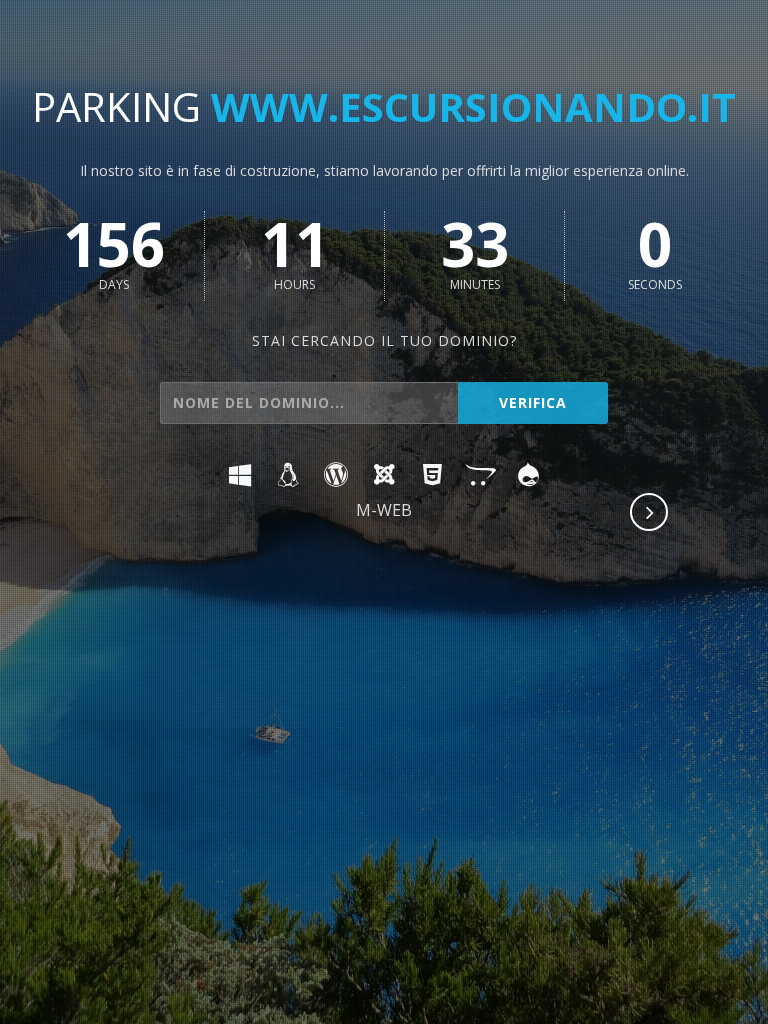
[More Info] (650, 514)
